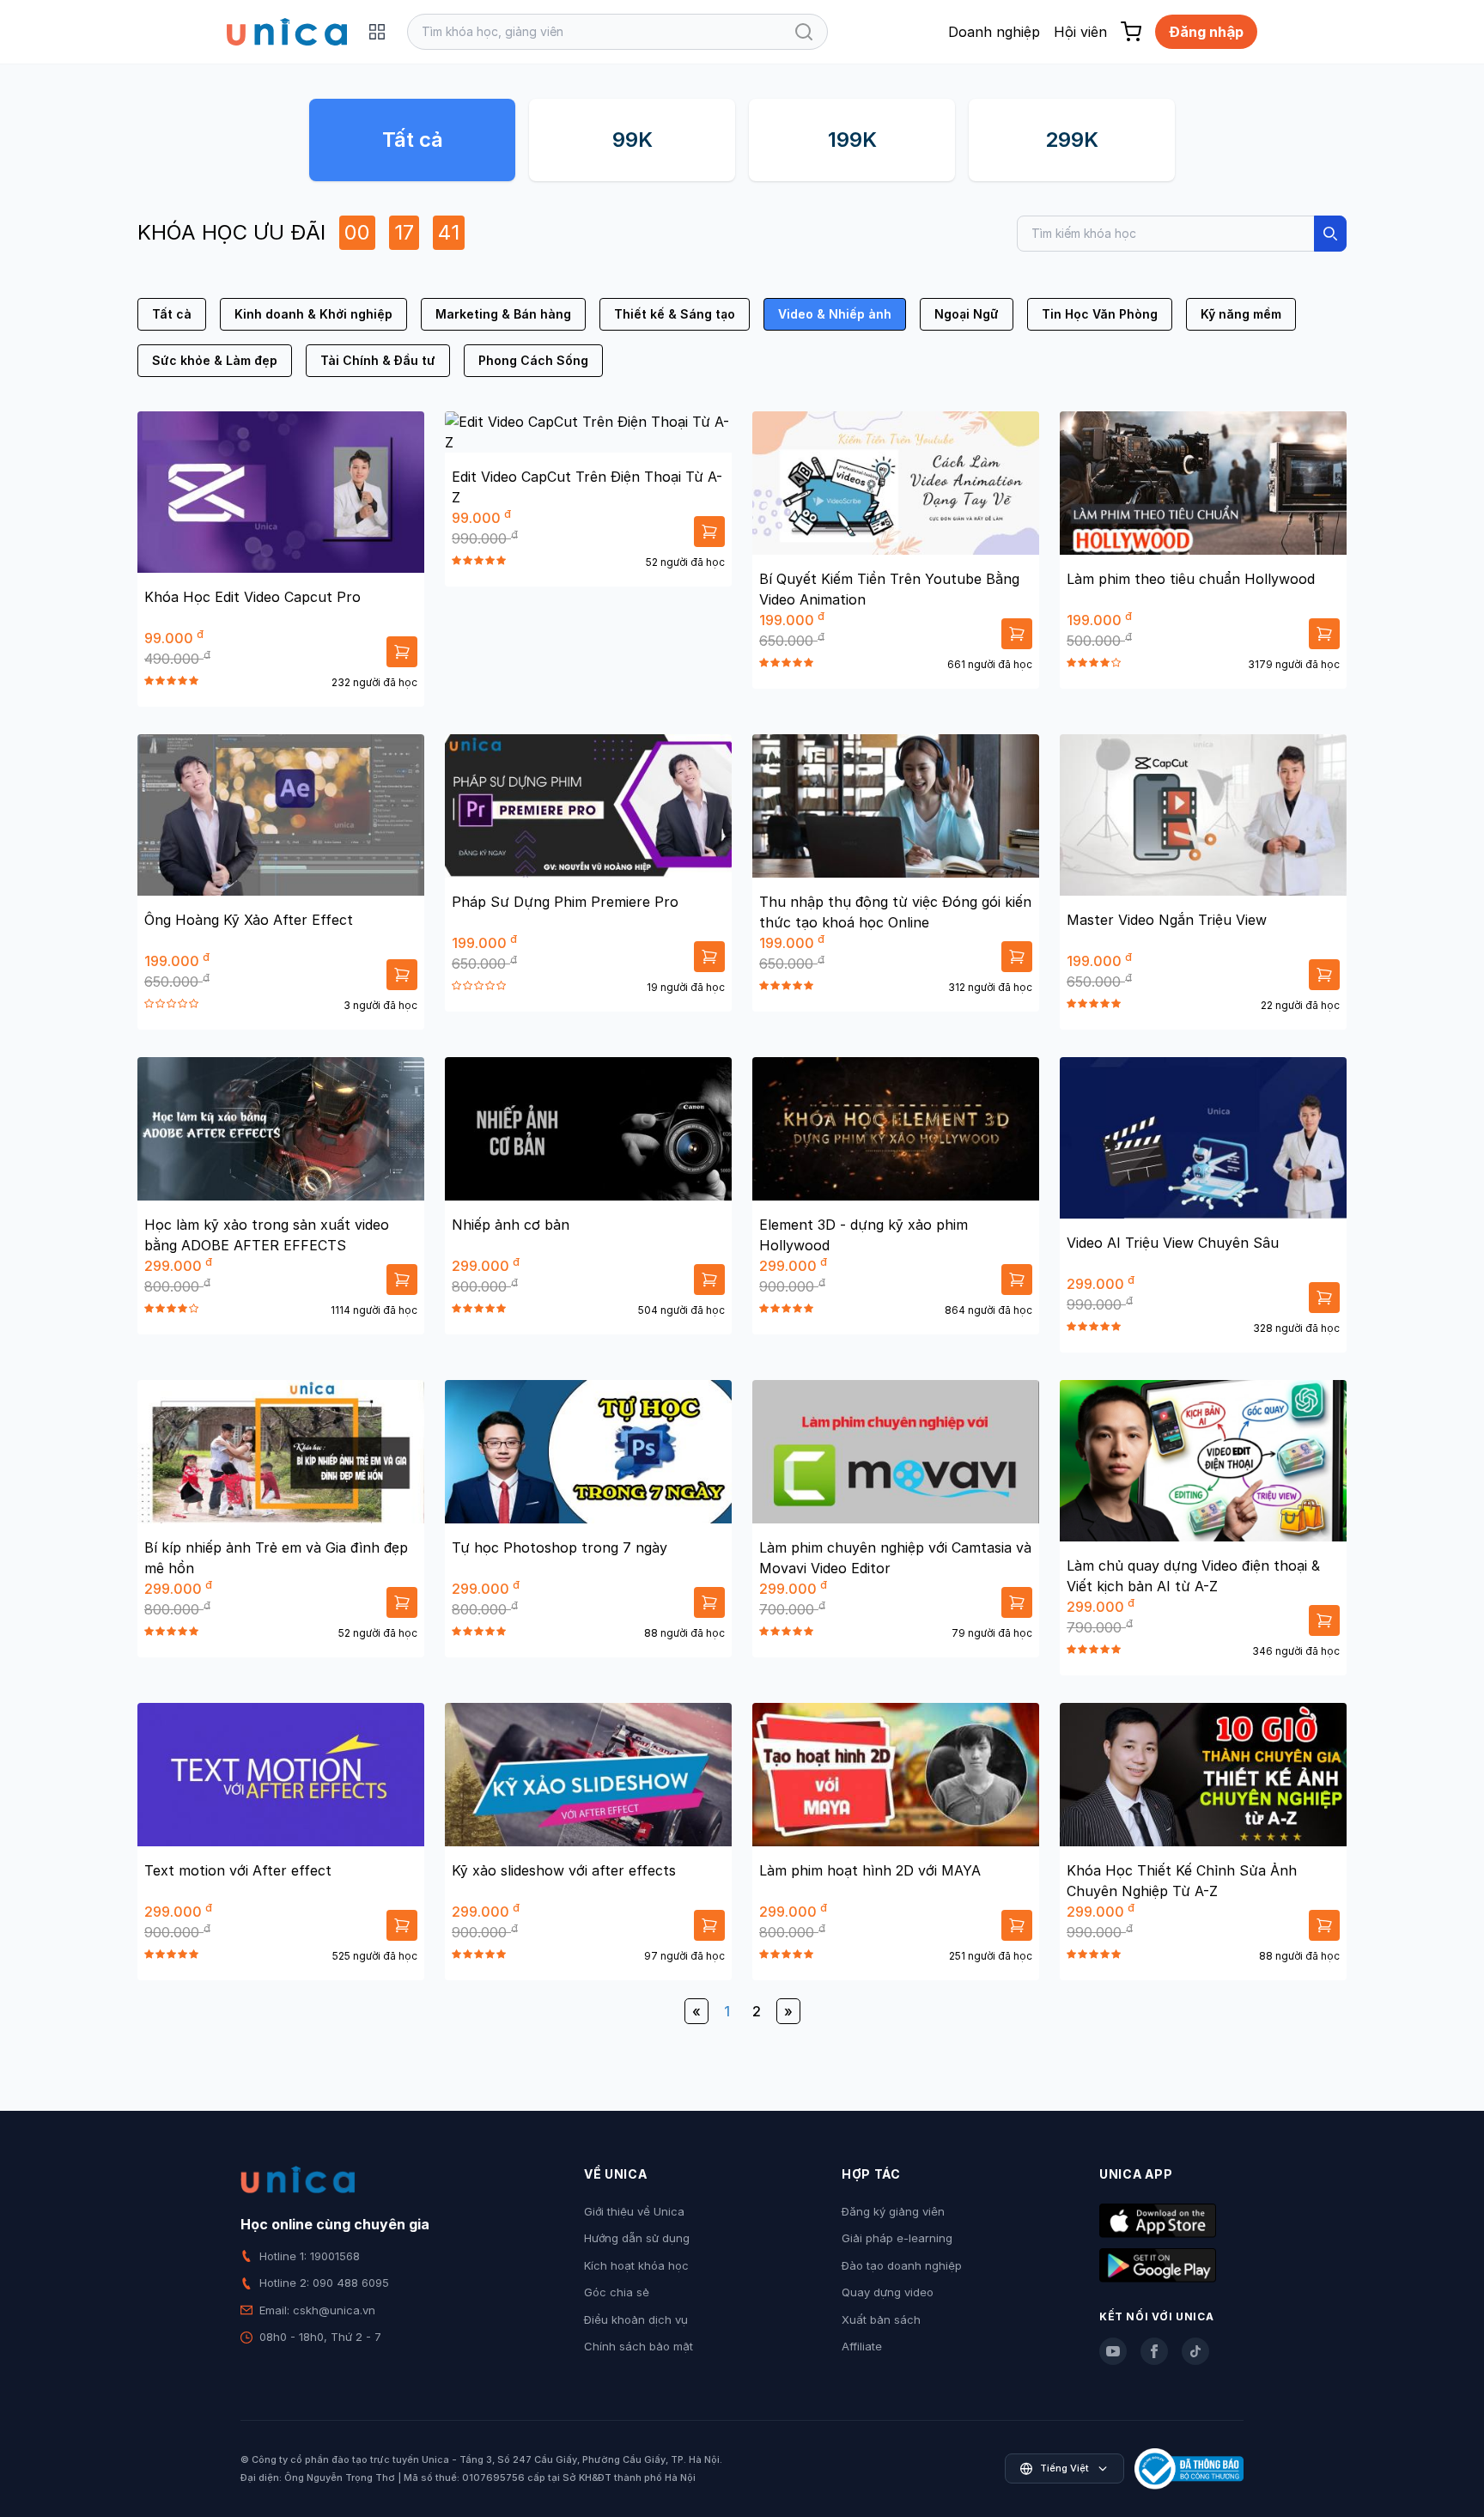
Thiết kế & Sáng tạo (675, 314)
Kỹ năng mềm (1241, 314)
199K (852, 140)
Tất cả (413, 140)
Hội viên (1080, 32)
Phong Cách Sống (533, 360)
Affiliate (862, 2346)
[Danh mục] (377, 32)
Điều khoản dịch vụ (636, 2319)
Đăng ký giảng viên (893, 2211)
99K (633, 140)
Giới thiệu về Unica (634, 2211)
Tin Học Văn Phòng (1100, 314)
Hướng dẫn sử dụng (637, 2238)
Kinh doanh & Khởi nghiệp (313, 314)
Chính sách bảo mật (639, 2346)
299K (1072, 140)
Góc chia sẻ (617, 2292)
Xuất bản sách (881, 2319)
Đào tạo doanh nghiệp (902, 2265)
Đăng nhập (1206, 32)
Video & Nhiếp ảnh (835, 314)
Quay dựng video (888, 2292)
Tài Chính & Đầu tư (378, 360)
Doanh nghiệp (994, 32)
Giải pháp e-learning (897, 2238)
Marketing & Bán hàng (503, 314)
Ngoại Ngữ (967, 314)
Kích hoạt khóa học (636, 2265)
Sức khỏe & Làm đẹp (215, 360)
